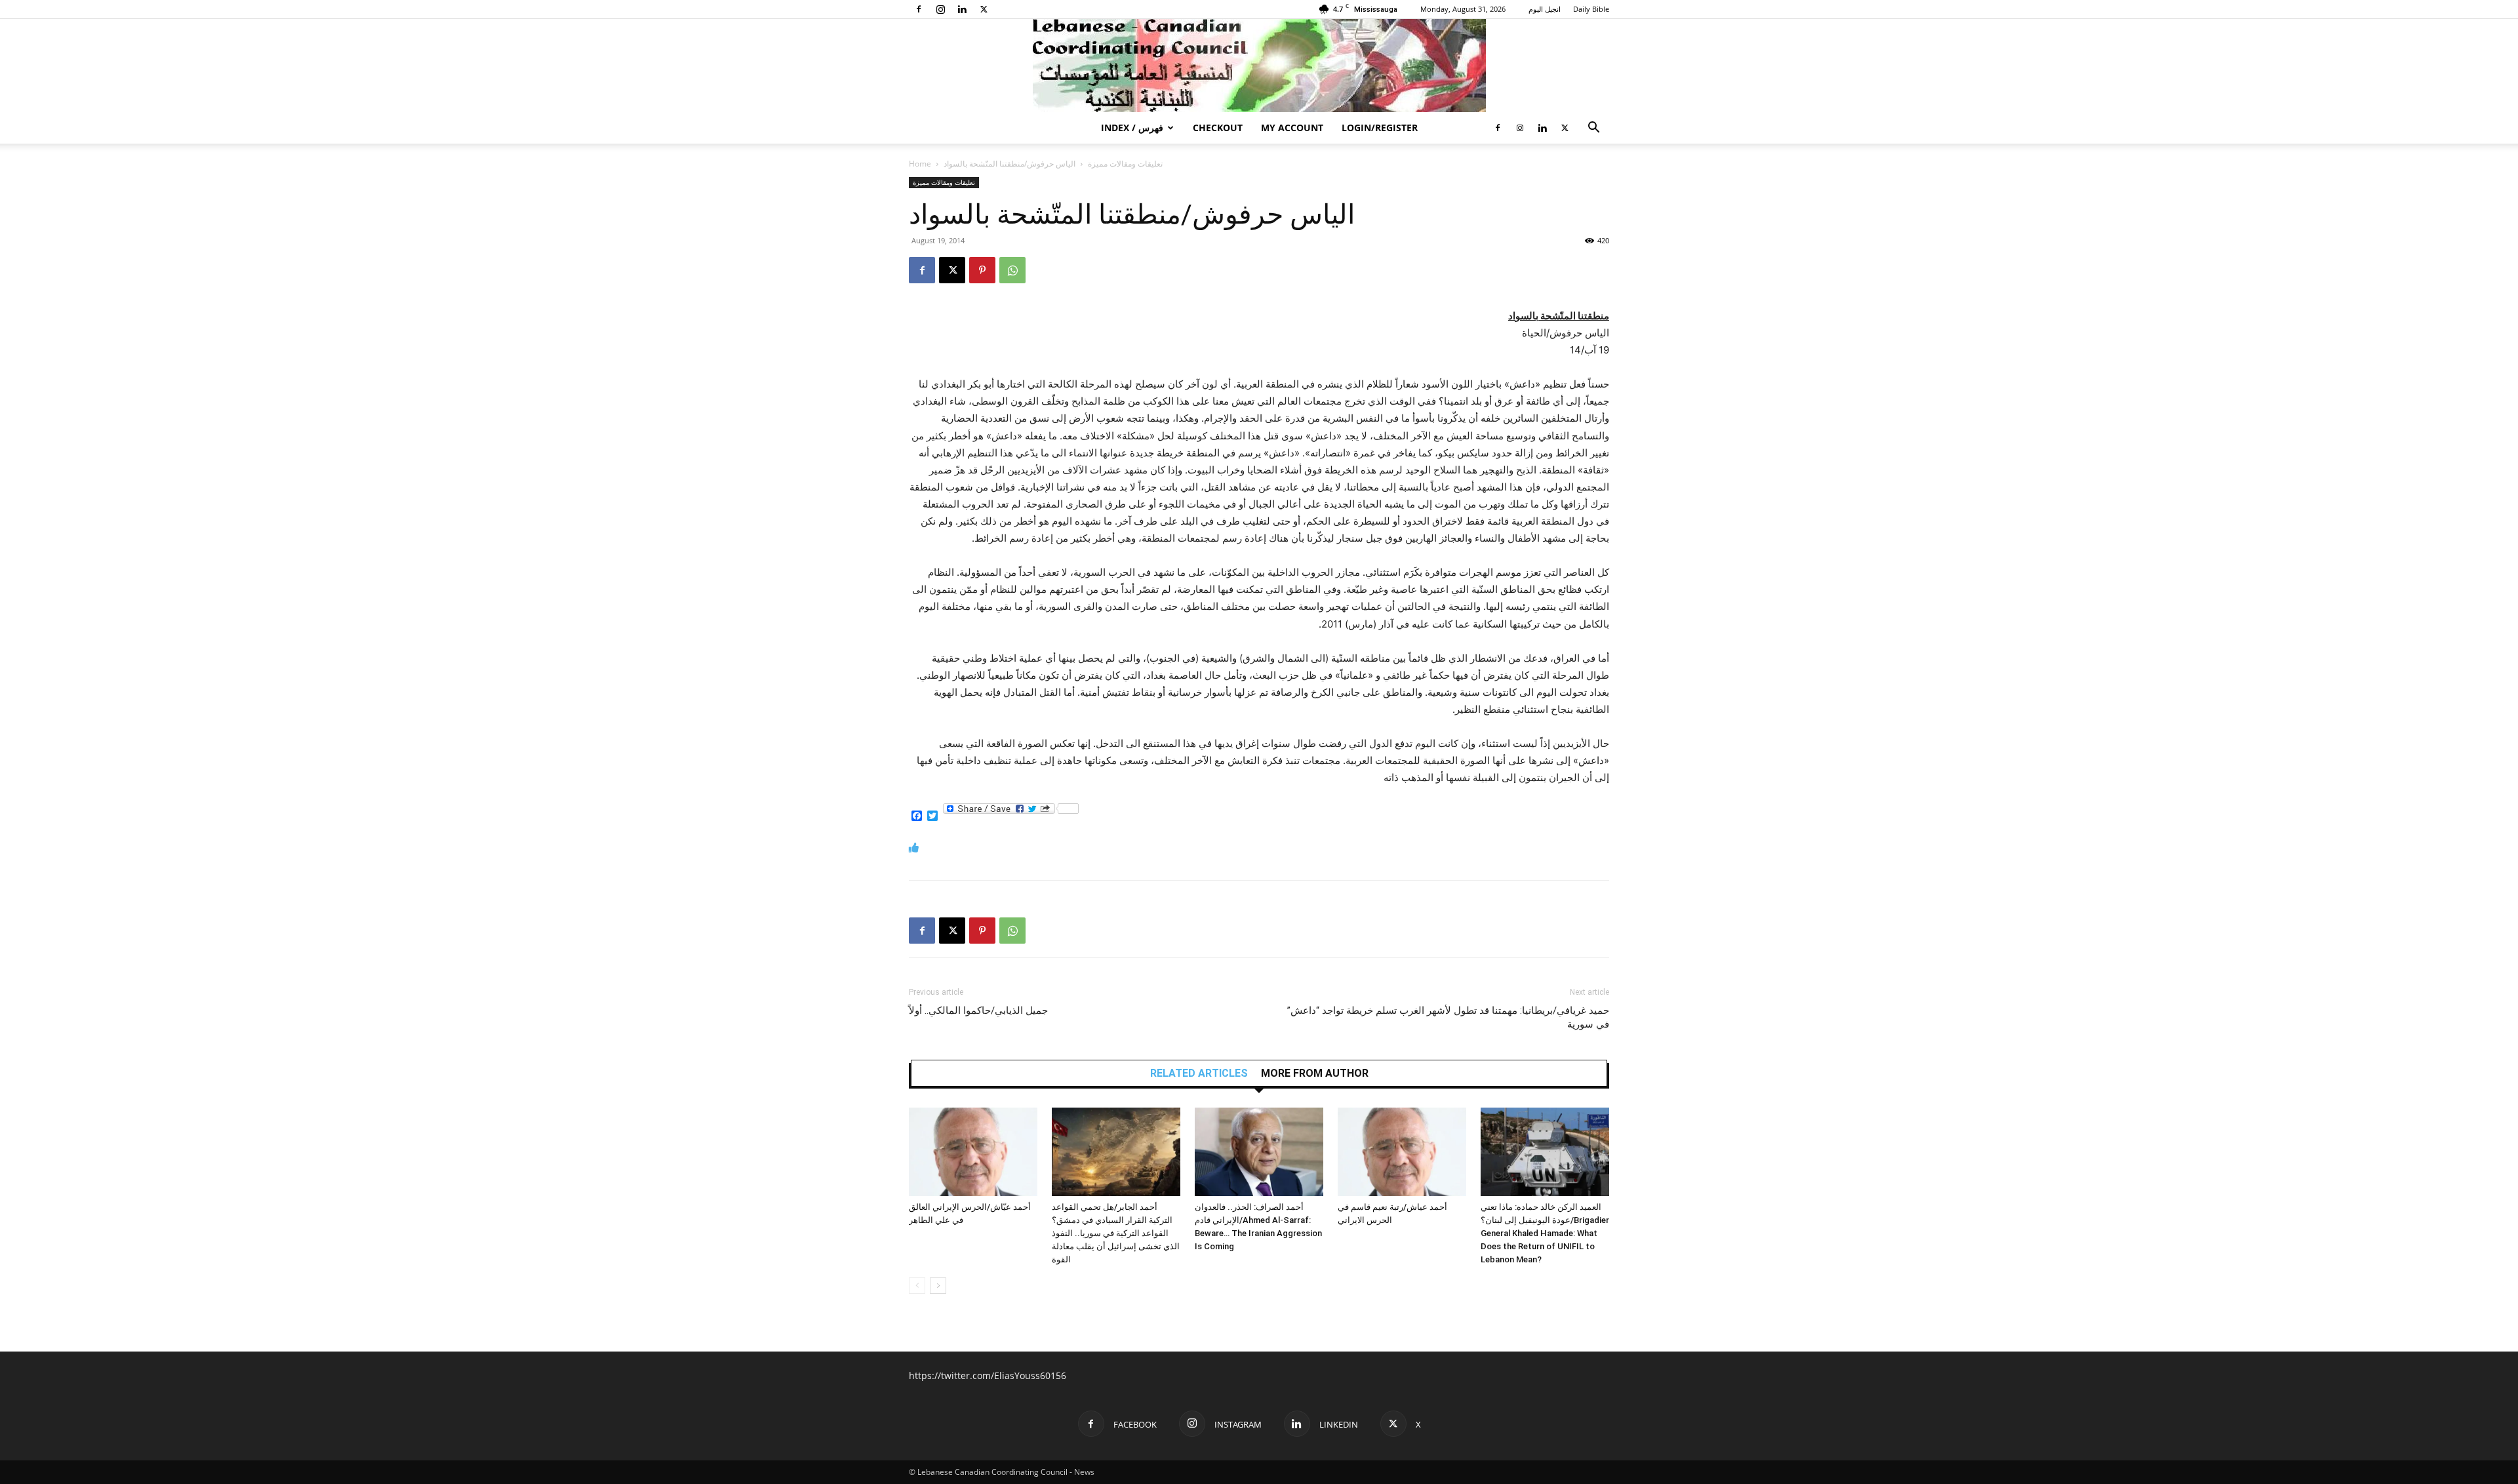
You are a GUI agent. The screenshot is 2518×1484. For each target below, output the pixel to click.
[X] (984, 9)
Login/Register (1380, 128)
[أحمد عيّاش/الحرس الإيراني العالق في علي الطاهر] (973, 1152)
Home (920, 164)
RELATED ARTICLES (1199, 1073)
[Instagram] (940, 9)
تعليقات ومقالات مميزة (1125, 164)
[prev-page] (917, 1286)
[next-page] (938, 1286)
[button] (1593, 129)
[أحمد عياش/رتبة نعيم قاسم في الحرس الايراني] (1402, 1152)
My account (1292, 128)
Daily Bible (1591, 9)
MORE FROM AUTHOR (1315, 1073)
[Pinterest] (982, 270)
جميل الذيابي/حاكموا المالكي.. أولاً (978, 1011)
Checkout (1218, 128)
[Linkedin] (962, 9)
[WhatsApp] (1012, 270)
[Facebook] (919, 9)
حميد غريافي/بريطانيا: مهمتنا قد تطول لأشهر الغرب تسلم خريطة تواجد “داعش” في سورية (1448, 1017)
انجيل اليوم (1545, 9)
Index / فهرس (1132, 128)
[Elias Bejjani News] (1259, 66)
